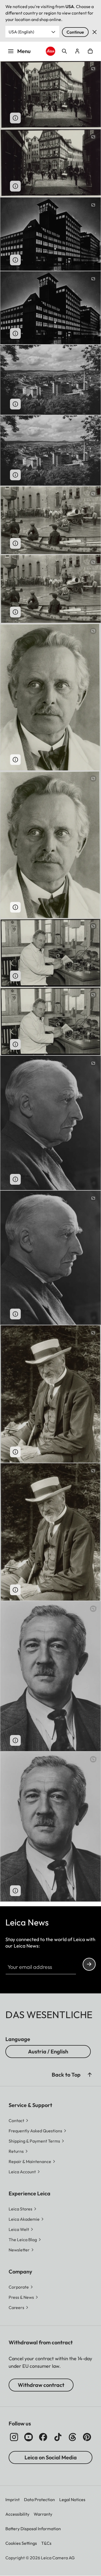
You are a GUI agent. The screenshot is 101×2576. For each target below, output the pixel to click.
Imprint (13, 2499)
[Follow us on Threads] (72, 2437)
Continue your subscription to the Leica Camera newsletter (89, 1964)
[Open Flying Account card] (77, 51)
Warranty (43, 2514)
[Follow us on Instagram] (14, 2437)
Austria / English (48, 2051)
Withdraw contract (41, 2385)
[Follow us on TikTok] (58, 2437)
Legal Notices (72, 2499)
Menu (24, 51)
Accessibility (17, 2514)
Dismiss (95, 32)
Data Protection (39, 2499)
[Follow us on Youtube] (29, 2437)
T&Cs (46, 2543)
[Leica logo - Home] (50, 51)
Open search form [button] (64, 51)
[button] (90, 2075)
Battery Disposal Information (33, 2529)
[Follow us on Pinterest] (87, 2437)
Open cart (90, 51)
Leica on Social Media (51, 2457)
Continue (75, 32)
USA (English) (21, 32)
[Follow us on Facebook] (43, 2437)
